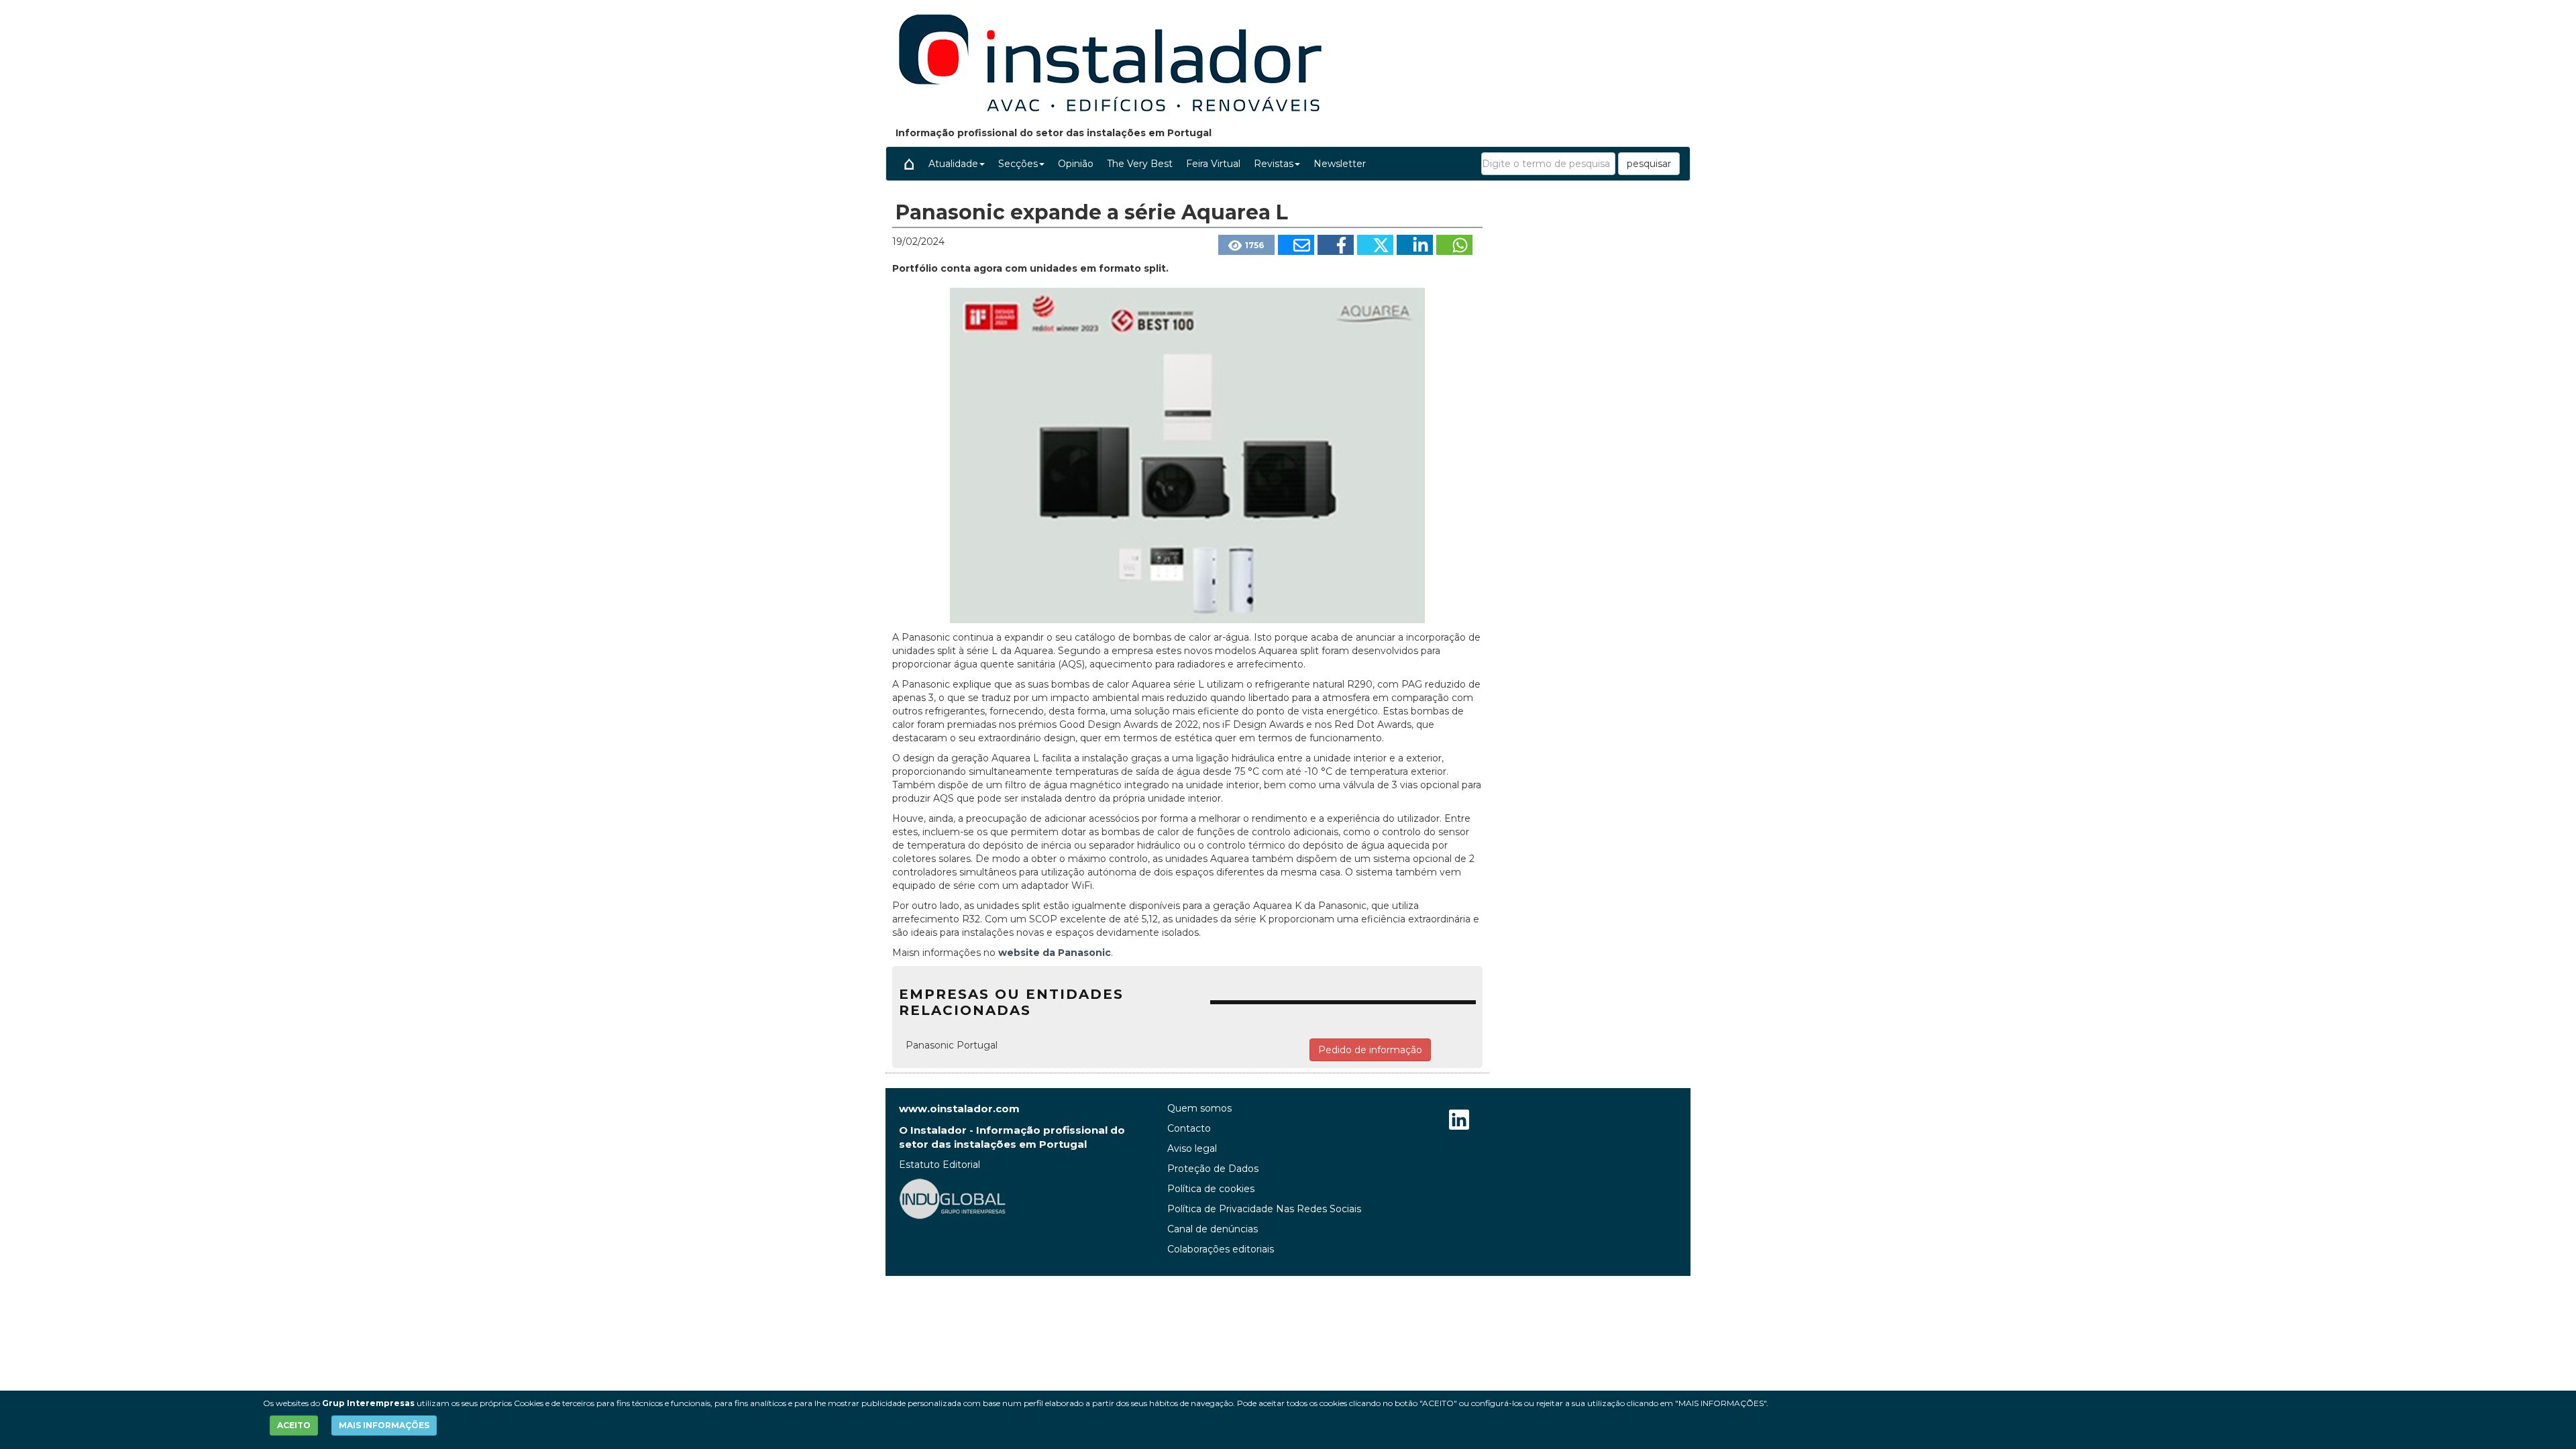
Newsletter (1340, 164)
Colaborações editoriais (1221, 1249)
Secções (1018, 164)
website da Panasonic (1053, 953)
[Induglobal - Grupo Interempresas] (953, 1198)
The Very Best (1140, 164)
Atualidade (953, 164)
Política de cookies (1211, 1189)
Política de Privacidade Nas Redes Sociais (1264, 1209)
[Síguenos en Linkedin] (1459, 1121)
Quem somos (1199, 1108)
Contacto (1189, 1128)
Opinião (1076, 164)
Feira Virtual (1213, 164)
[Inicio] (909, 164)
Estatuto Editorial (940, 1165)
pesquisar (1649, 164)
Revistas (1274, 164)
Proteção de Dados (1213, 1169)
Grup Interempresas (368, 1403)
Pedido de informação (1370, 1050)
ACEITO (294, 1425)
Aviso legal (1192, 1148)
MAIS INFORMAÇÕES (384, 1425)
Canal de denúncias (1213, 1229)
